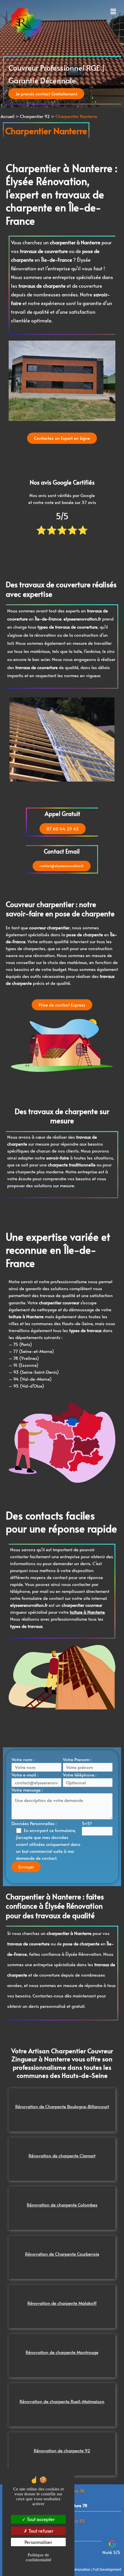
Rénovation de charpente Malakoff (62, 2303)
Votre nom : (23, 1759)
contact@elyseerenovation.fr (62, 866)
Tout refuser (40, 2531)
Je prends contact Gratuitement (46, 94)
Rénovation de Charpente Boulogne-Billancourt (62, 2106)
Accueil (7, 116)
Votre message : (27, 1790)
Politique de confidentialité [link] (38, 2557)
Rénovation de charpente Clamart (62, 2156)
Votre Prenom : (77, 1759)
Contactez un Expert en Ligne (62, 438)
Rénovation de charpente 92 (62, 2451)
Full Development (107, 2569)
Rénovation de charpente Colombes (62, 2205)
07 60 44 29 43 (63, 829)
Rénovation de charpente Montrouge (62, 2352)
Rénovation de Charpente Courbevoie (62, 2254)
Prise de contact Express (62, 1005)
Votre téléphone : (80, 1775)
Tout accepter (40, 2519)
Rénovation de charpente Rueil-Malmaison (62, 2401)
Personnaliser (38, 2542)
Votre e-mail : (25, 1775)
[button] (92, 11)
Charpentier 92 (35, 116)
